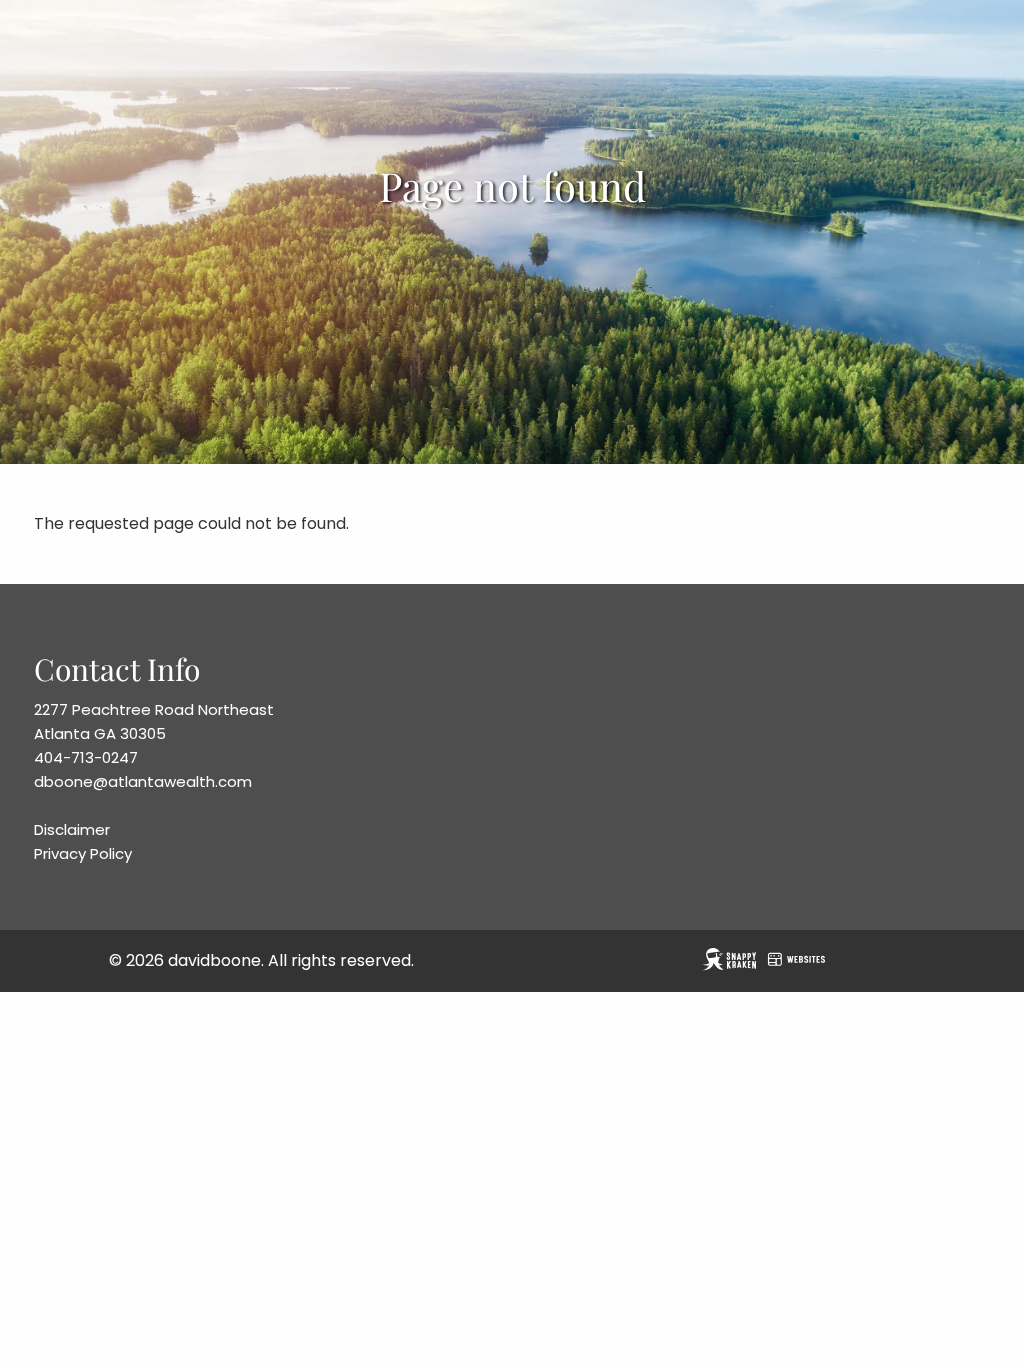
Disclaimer (72, 829)
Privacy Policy (83, 853)
